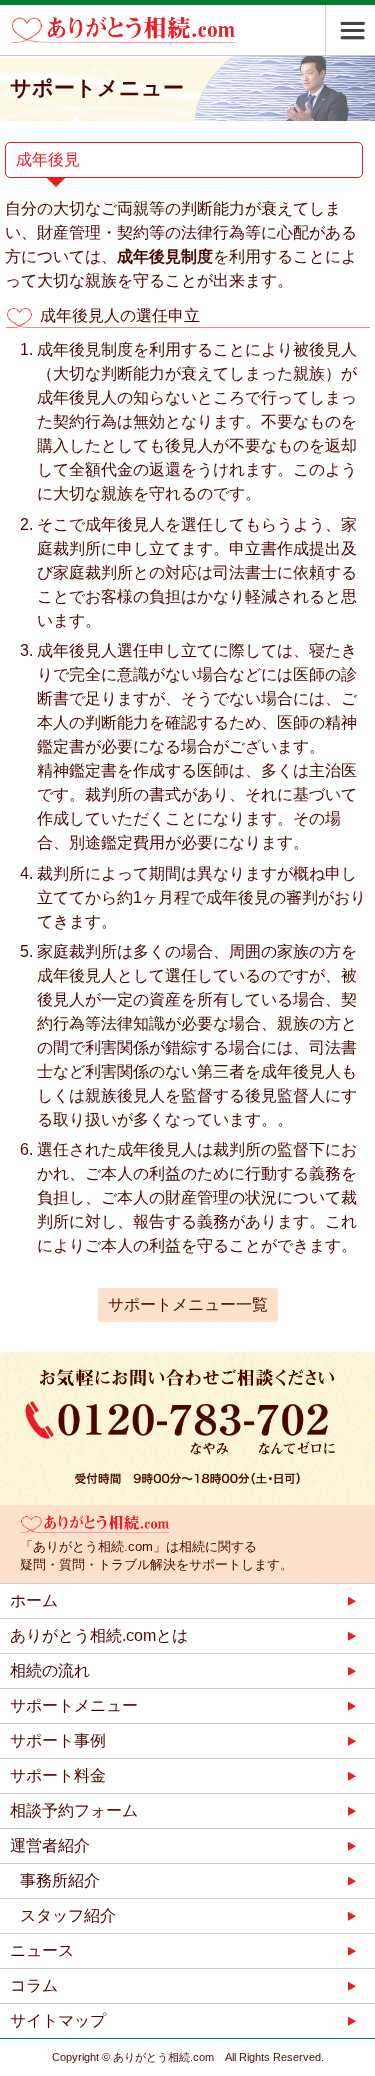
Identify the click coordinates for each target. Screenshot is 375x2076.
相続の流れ (50, 1670)
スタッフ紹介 (68, 1915)
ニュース (42, 1950)
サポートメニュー (74, 1705)
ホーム (34, 1600)
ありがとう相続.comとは (99, 1635)
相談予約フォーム (74, 1810)
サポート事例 (58, 1740)
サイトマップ (58, 2020)
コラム (34, 1985)
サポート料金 (58, 1775)
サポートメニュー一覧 (188, 1304)
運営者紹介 (50, 1845)
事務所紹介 (60, 1880)
